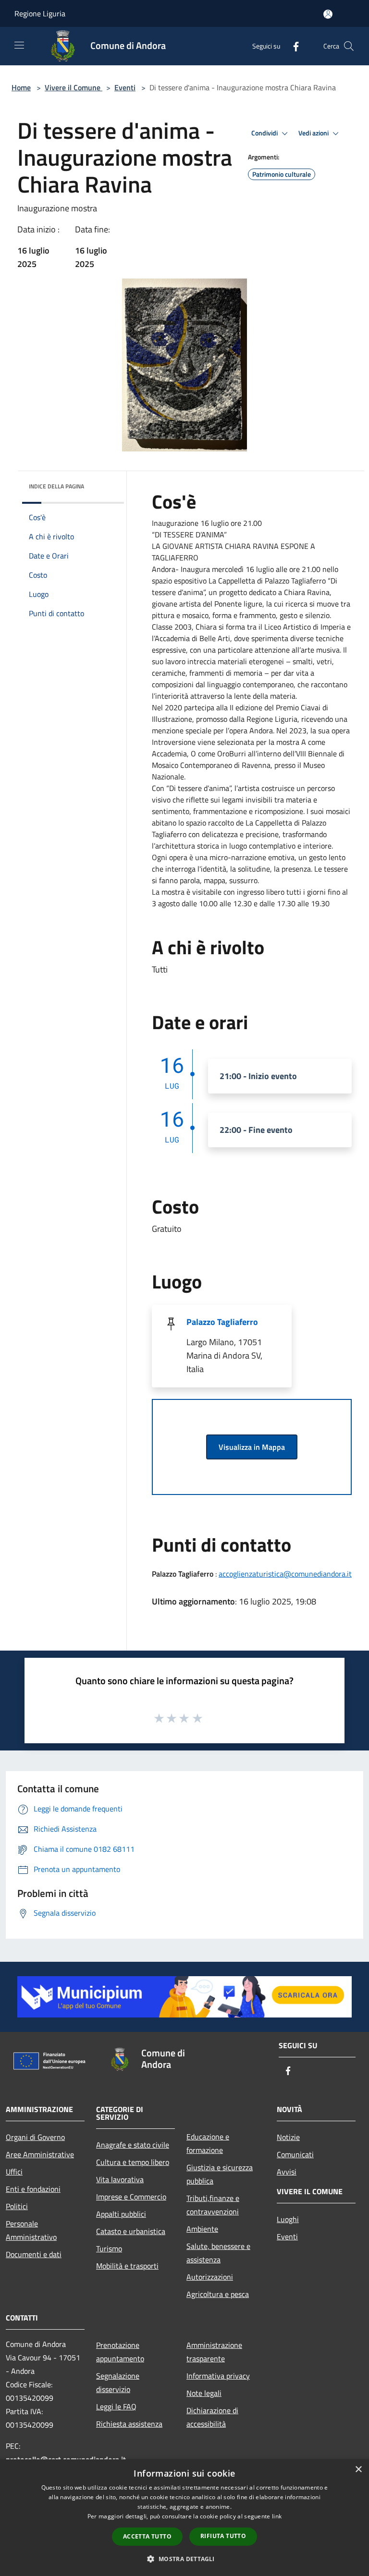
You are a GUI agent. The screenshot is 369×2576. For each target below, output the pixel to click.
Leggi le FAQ (116, 2406)
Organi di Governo (35, 2137)
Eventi (125, 87)
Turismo (109, 2248)
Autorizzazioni (210, 2277)
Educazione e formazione (208, 2143)
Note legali (204, 2393)
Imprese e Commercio (131, 2197)
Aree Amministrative (40, 2154)
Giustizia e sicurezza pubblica (220, 2174)
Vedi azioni (314, 133)
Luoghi (288, 2219)
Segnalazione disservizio (118, 2382)
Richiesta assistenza (129, 2424)
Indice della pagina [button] (56, 486)
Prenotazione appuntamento (120, 2352)
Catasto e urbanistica (131, 2231)
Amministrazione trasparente (214, 2352)
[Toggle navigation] (19, 45)
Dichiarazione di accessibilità (212, 2417)
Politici (17, 2206)
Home (21, 87)
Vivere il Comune (74, 87)
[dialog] (184, 2518)
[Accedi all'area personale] (328, 14)
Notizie (288, 2137)
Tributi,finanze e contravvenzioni (213, 2205)
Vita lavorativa (120, 2179)
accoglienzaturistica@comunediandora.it (285, 1574)
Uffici (14, 2172)
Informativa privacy (218, 2376)
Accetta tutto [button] (147, 2536)
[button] (184, 2559)
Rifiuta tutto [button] (223, 2536)
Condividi (265, 133)
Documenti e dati (34, 2254)
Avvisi (287, 2172)
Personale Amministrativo (31, 2230)
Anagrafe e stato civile (133, 2145)
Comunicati (295, 2154)
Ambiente (202, 2229)
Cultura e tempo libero (133, 2162)
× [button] (358, 2470)
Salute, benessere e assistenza (218, 2253)
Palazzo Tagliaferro (222, 1322)
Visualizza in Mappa (252, 1447)
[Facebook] (292, 46)
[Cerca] (349, 46)
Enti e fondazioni (33, 2189)
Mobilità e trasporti (127, 2266)
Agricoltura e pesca (218, 2294)
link (277, 2516)
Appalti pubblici (121, 2214)
